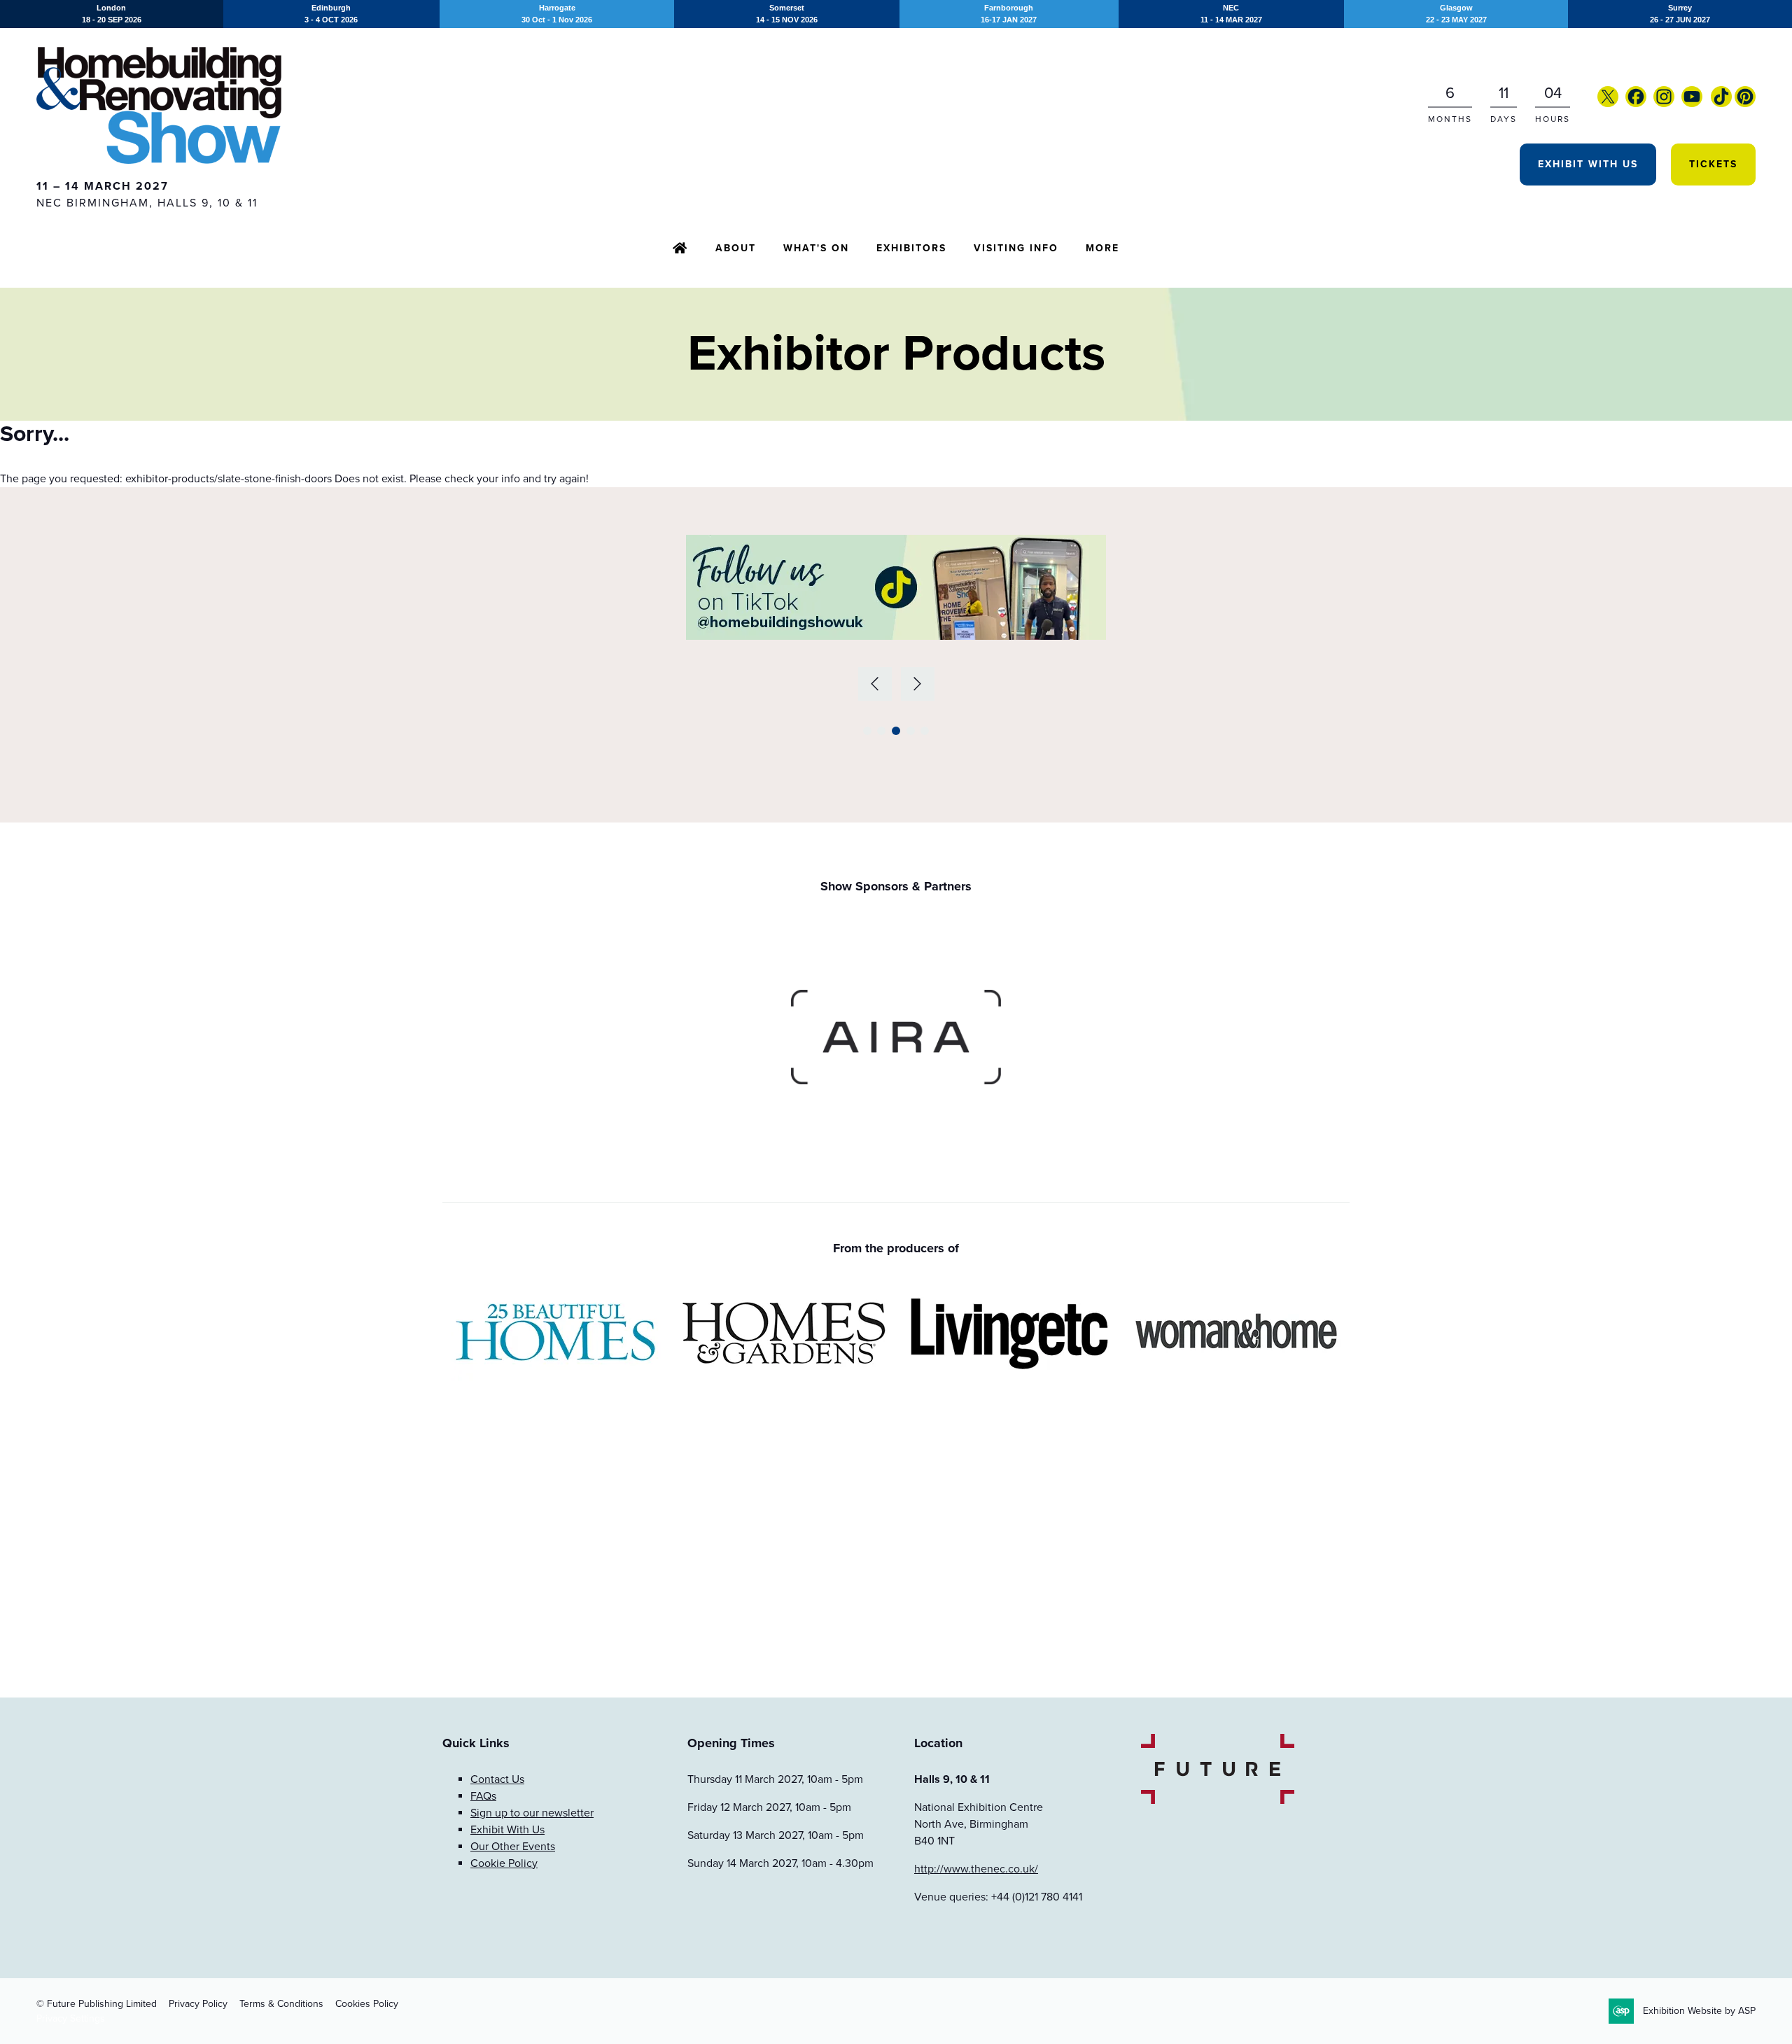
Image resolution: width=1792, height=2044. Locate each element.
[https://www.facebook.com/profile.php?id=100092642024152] (1636, 104)
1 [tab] (867, 731)
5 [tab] (925, 731)
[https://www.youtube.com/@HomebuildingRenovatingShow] (1692, 104)
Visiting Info (1016, 248)
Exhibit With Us (1588, 164)
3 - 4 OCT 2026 (331, 14)
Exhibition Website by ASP (1699, 2011)
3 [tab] (896, 731)
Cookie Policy (504, 1863)
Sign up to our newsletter (532, 1813)
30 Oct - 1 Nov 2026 (557, 14)
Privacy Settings (71, 2018)
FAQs (483, 1796)
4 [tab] (911, 731)
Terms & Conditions (281, 2004)
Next (918, 684)
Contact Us (497, 1779)
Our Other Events (513, 1847)
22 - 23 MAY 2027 (1456, 14)
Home (680, 249)
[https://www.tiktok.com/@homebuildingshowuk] (1721, 104)
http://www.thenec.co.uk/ (976, 1869)
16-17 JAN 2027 (1009, 14)
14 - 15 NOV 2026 (787, 14)
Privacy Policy (198, 2004)
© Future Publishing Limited (97, 2004)
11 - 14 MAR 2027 (1231, 14)
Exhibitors (911, 248)
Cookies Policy (367, 2004)
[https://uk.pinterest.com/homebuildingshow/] (1745, 104)
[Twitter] (1608, 104)
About (736, 248)
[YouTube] (1709, 104)
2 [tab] (881, 731)
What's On (816, 248)
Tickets (1713, 164)
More (1102, 248)
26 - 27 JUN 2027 (1680, 14)
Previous (875, 684)
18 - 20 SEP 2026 (112, 14)
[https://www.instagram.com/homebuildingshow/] (1664, 104)
